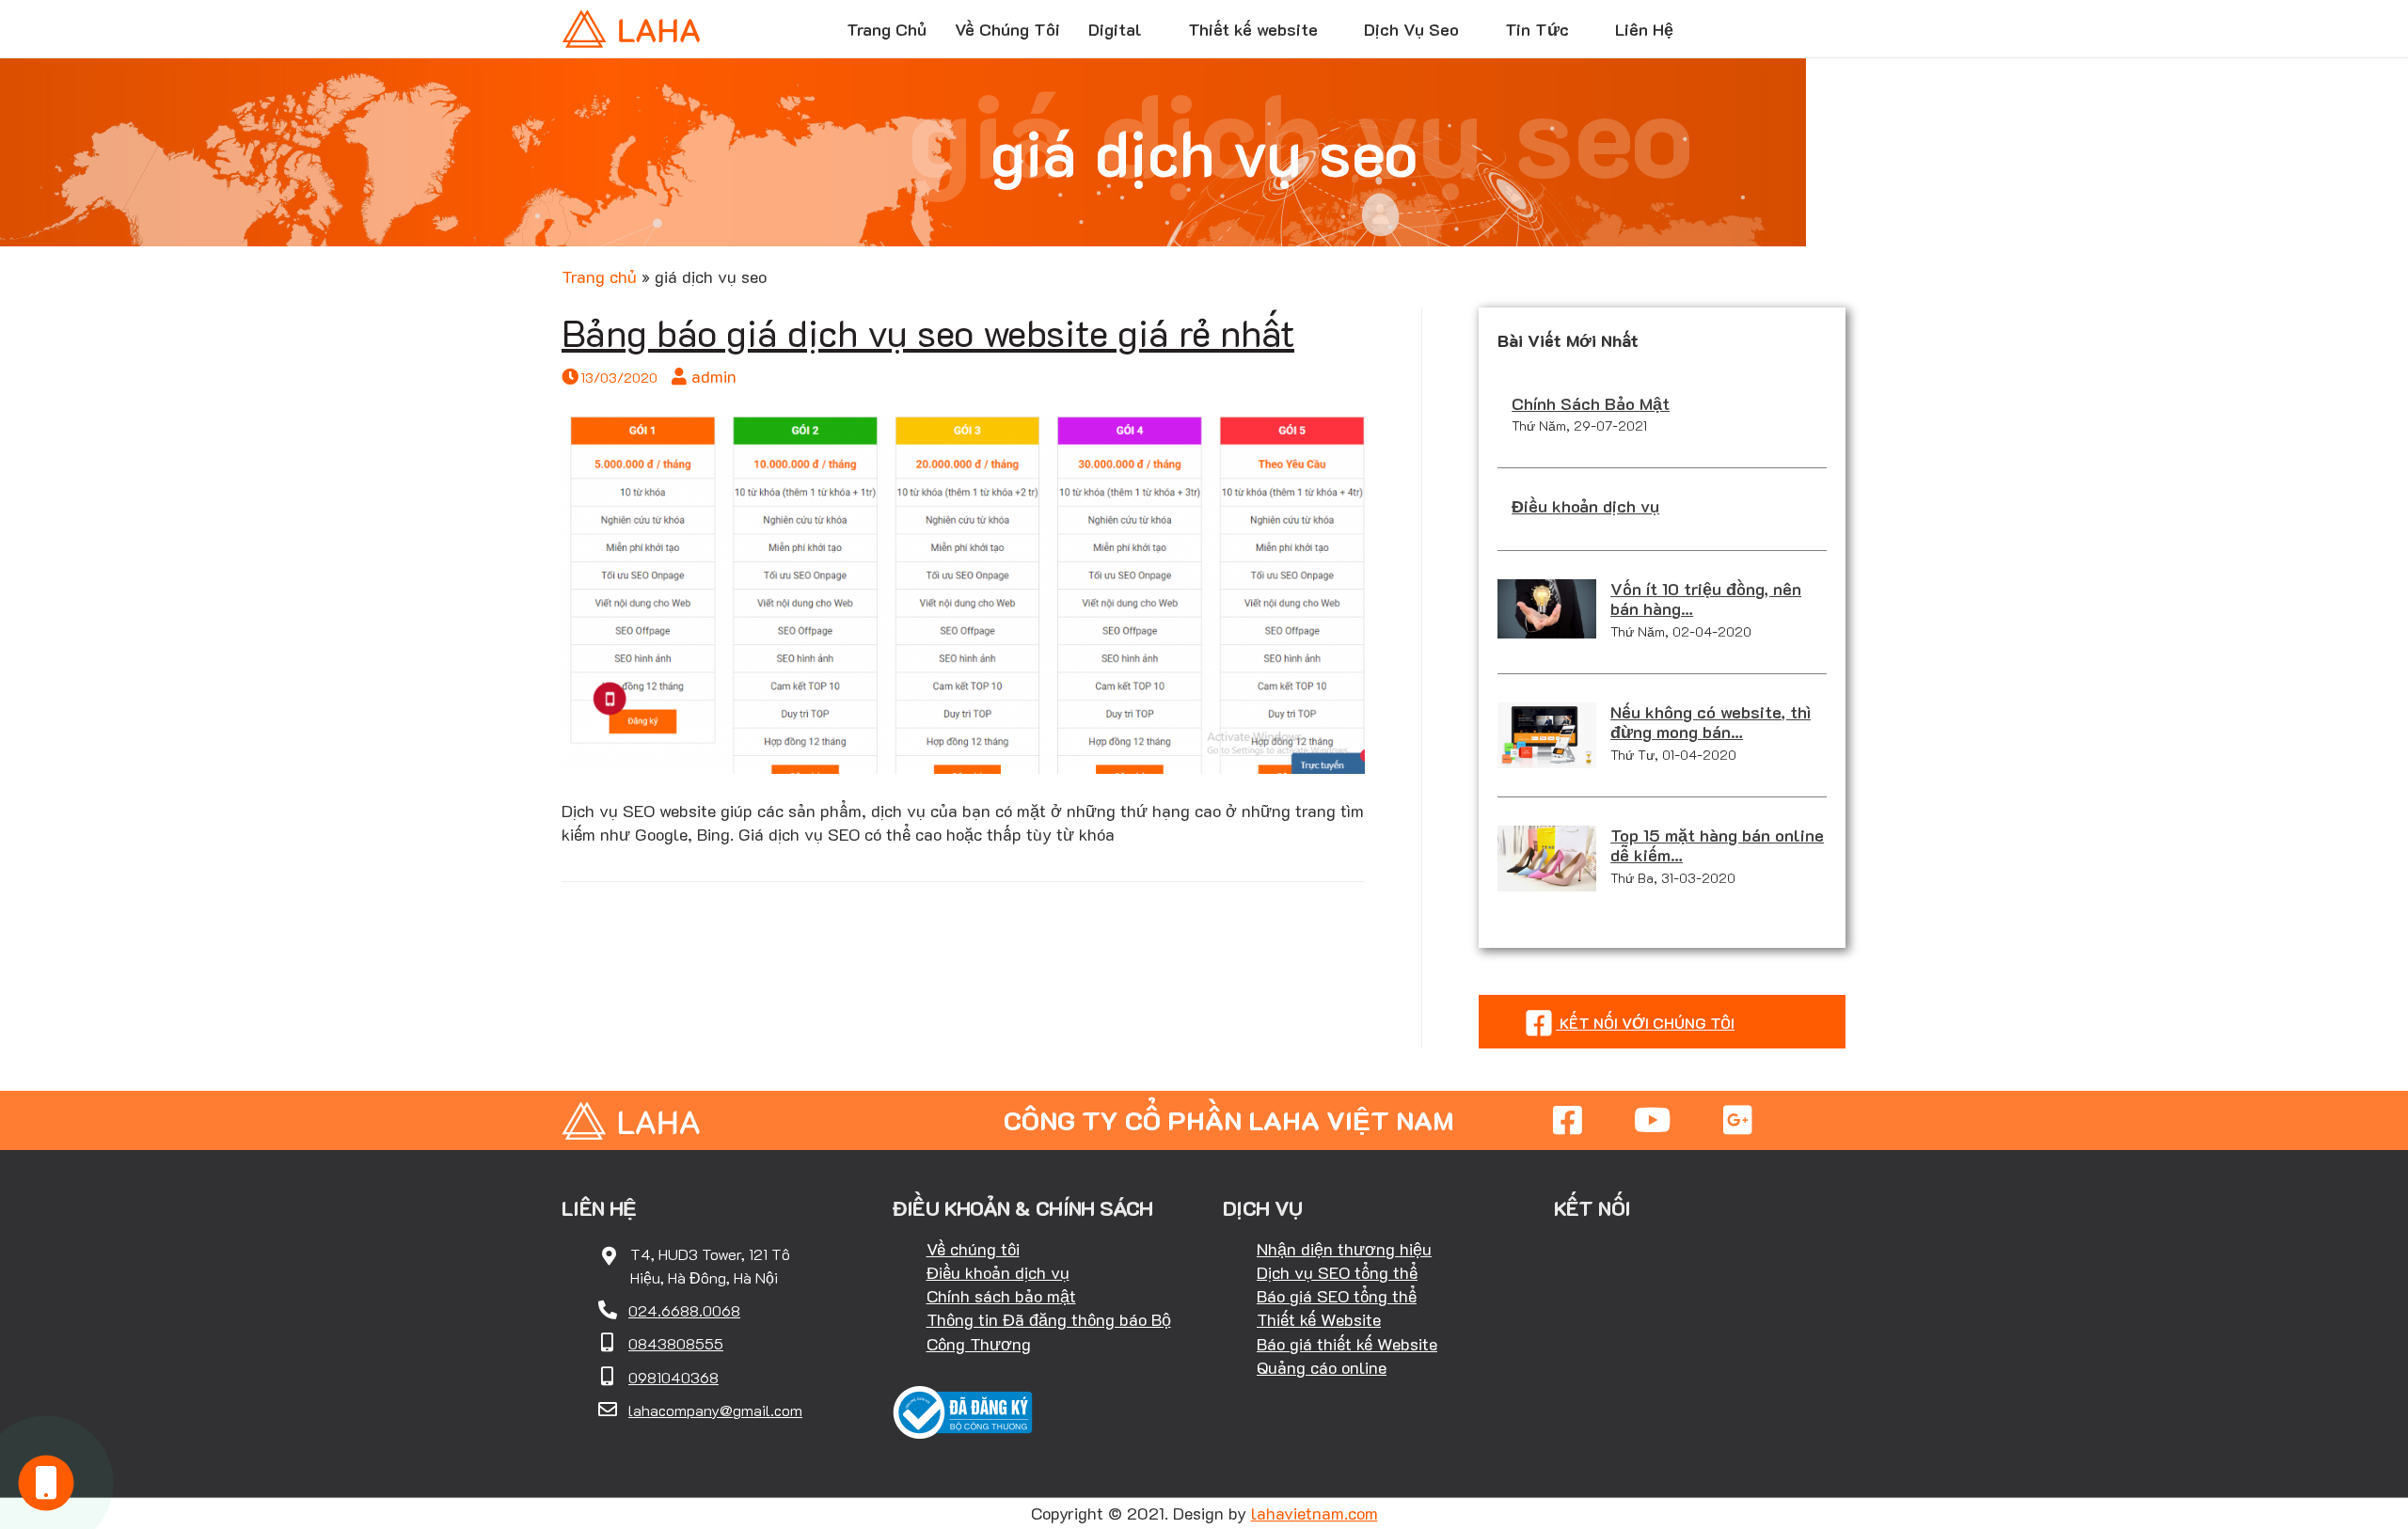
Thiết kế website (1253, 29)
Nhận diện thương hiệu (1344, 1249)
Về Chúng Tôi (1007, 29)
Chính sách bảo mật (1001, 1296)
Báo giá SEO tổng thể (1337, 1296)
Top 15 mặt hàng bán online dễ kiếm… (1717, 845)
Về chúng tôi (973, 1249)
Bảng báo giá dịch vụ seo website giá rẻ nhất (928, 332)
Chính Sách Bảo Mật (1591, 403)
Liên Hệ (1644, 29)
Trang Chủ (887, 29)
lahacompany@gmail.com (715, 1410)
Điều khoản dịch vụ (1585, 506)
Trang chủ (599, 276)
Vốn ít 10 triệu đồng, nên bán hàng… (1706, 599)
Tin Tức (1537, 29)
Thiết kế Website (1319, 1319)
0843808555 (676, 1343)
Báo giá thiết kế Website (1347, 1344)
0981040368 (673, 1377)
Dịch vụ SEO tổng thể (1337, 1272)
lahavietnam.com (1315, 1513)
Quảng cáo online (1322, 1367)
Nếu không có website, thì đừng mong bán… (1711, 722)
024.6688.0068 (684, 1310)
